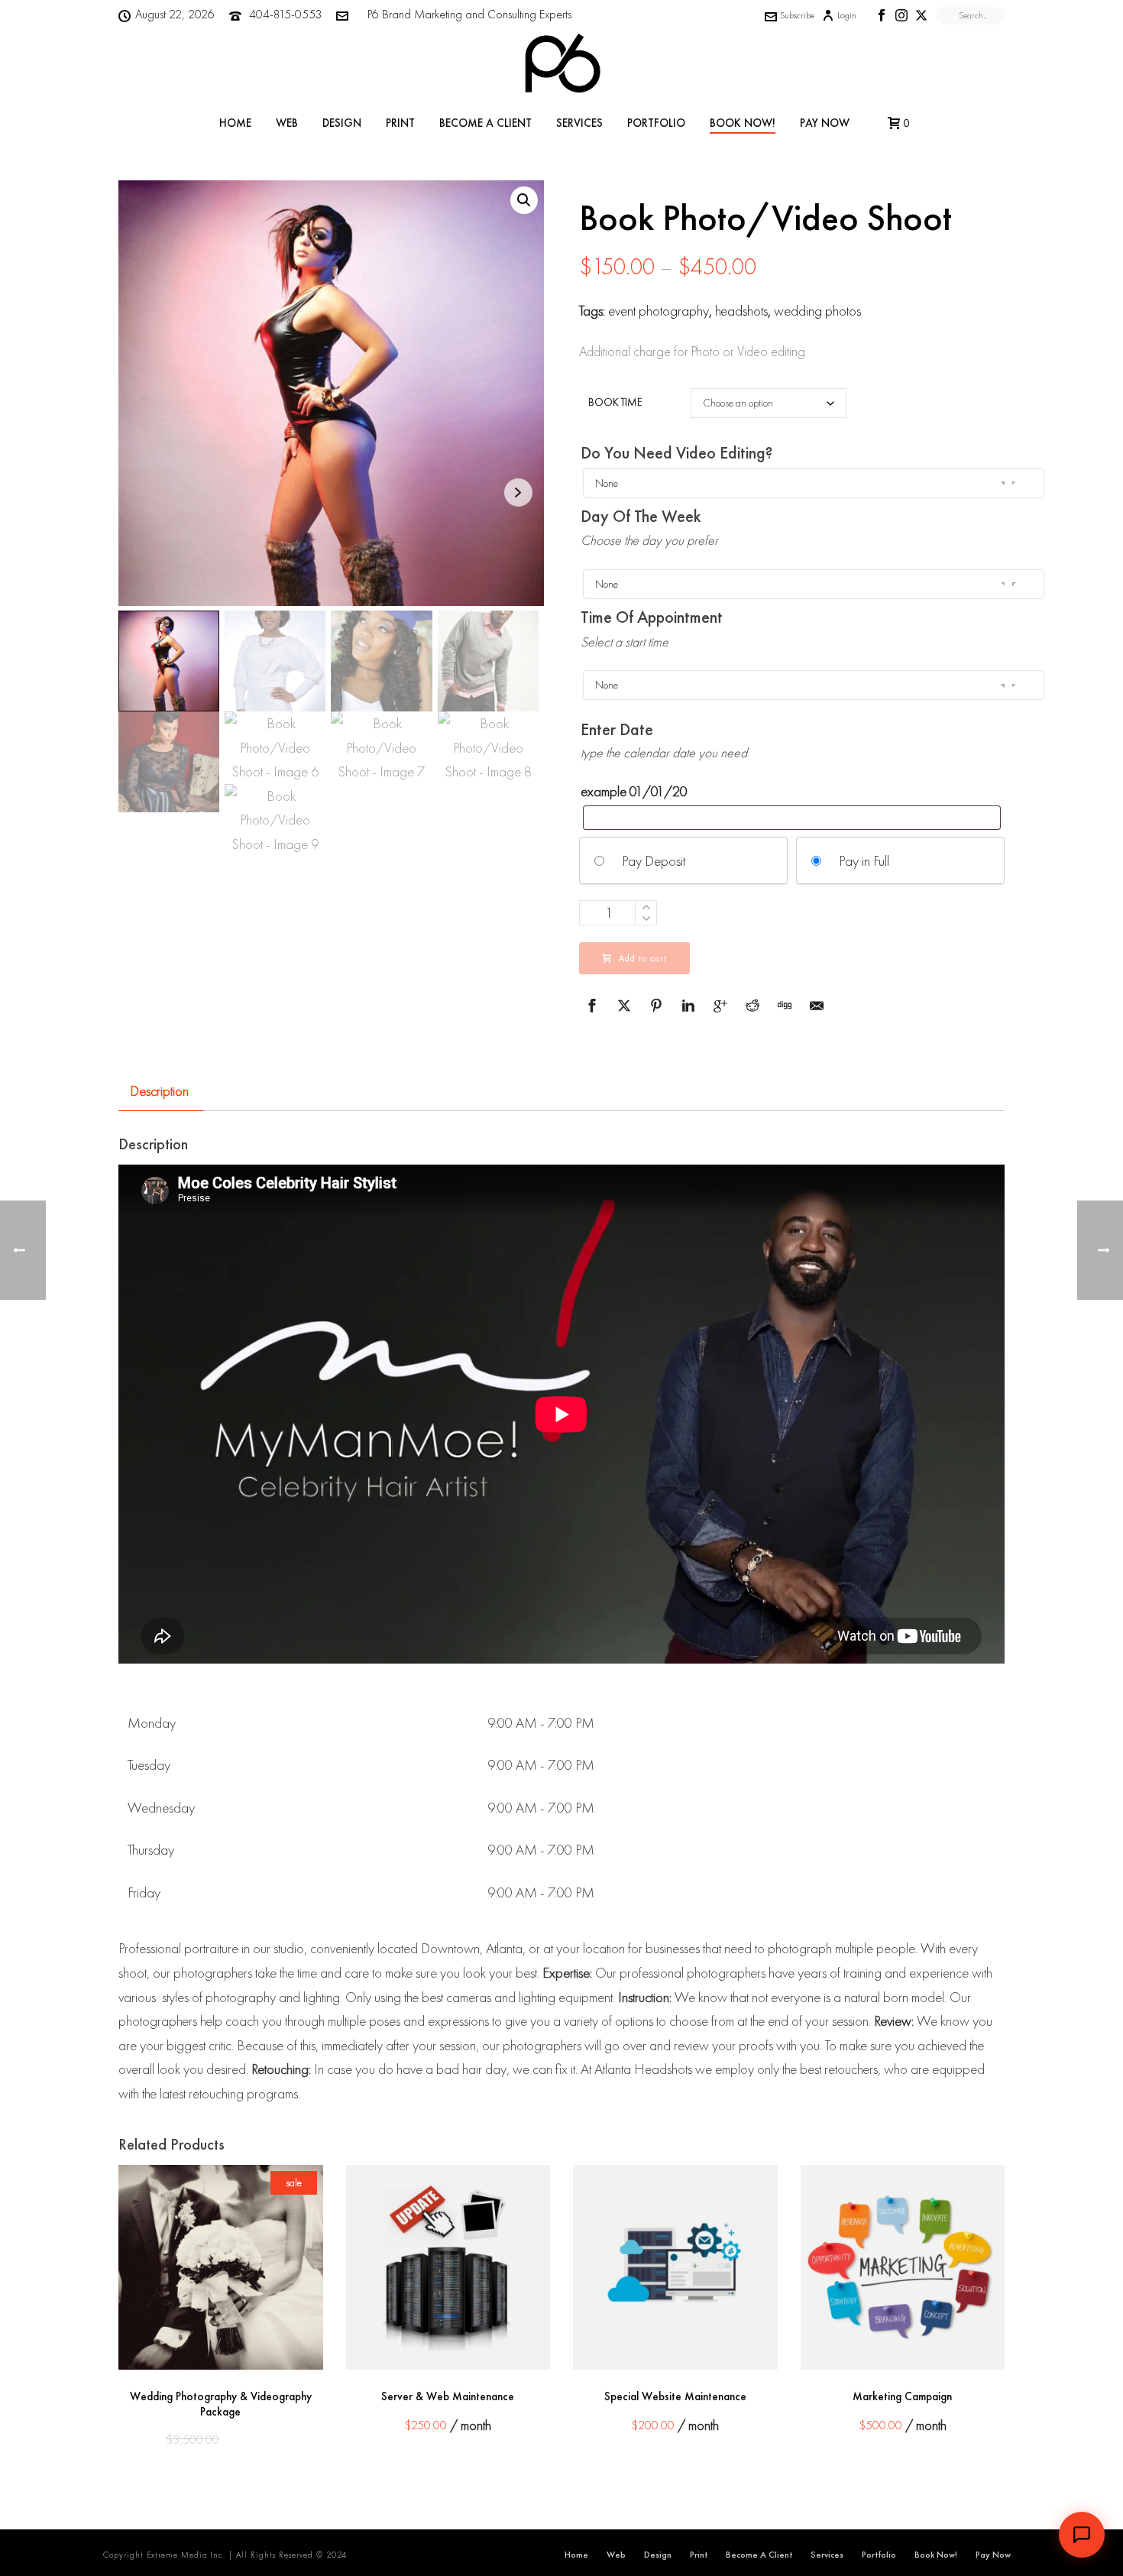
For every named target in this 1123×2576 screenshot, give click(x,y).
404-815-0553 (285, 14)
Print (400, 123)
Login (847, 15)
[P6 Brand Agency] (561, 65)
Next (518, 493)
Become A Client (485, 123)
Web (287, 123)
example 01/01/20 (634, 791)
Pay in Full (864, 861)
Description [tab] (159, 1091)
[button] (524, 200)
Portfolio (656, 123)
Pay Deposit (654, 861)
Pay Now (825, 123)
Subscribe (797, 15)
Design (342, 123)
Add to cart (643, 958)
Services (579, 123)
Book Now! (743, 123)
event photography (659, 311)
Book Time (615, 402)
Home (235, 123)
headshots (741, 311)
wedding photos (817, 311)
